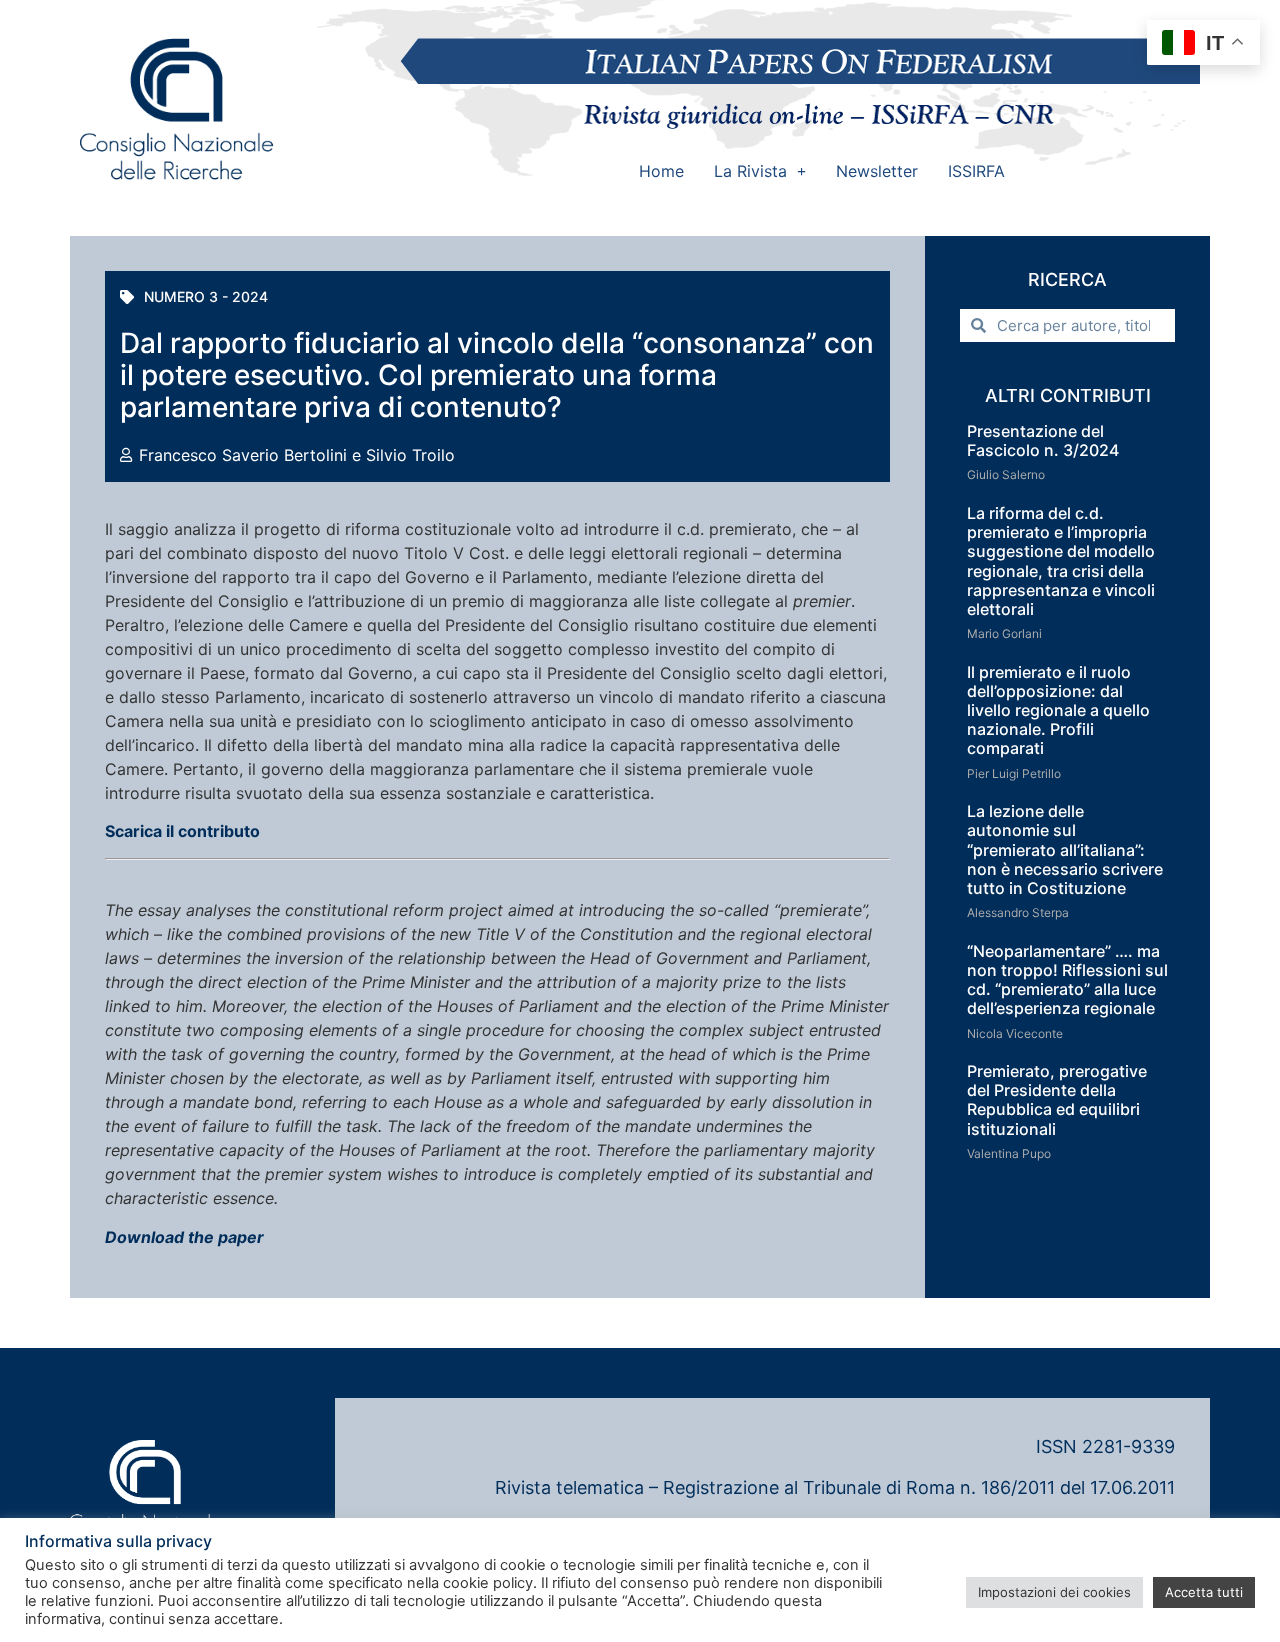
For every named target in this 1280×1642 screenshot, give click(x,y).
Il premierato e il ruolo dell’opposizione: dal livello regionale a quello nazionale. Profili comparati (1058, 710)
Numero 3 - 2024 (206, 296)
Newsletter (877, 171)
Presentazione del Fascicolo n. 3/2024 (1043, 440)
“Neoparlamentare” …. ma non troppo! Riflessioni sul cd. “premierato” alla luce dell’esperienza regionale (1067, 980)
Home (661, 171)
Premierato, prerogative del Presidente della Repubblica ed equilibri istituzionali (1057, 1100)
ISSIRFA (976, 171)
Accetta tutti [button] (1204, 1592)
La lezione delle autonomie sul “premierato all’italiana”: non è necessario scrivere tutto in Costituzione (1065, 849)
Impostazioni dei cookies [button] (1054, 1592)
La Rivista (750, 171)
